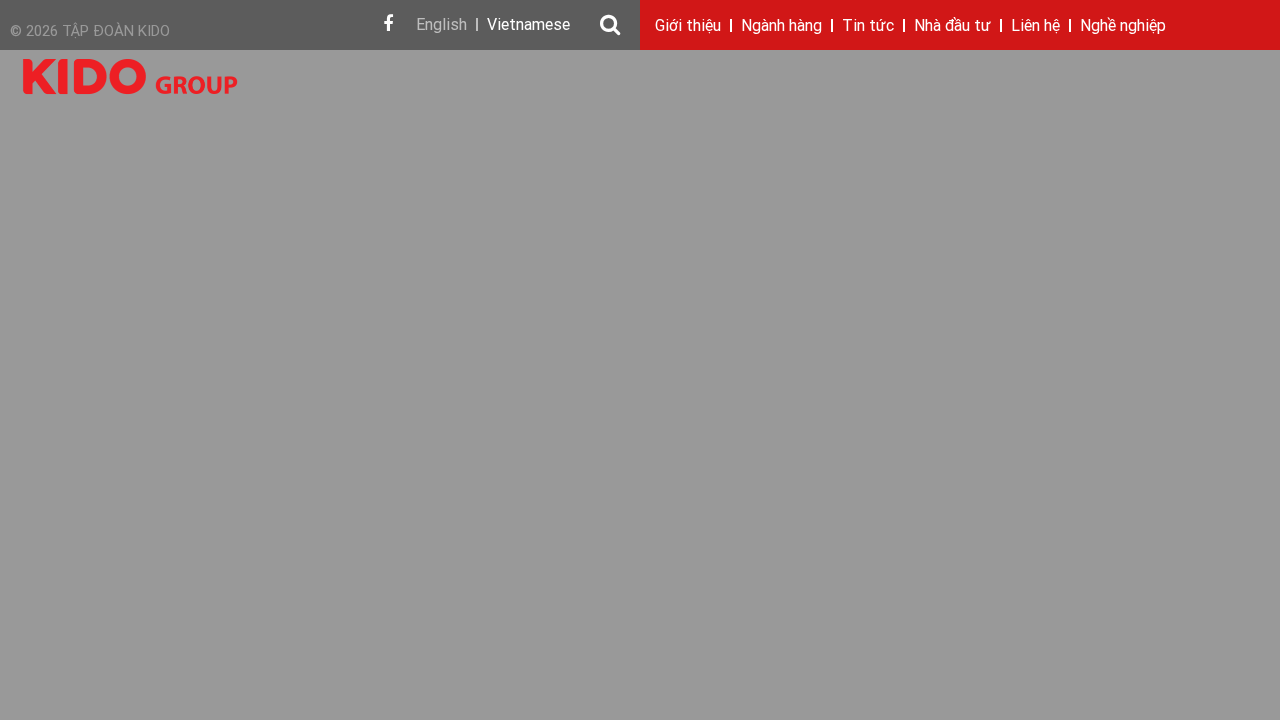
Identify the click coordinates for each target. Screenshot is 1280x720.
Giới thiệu (688, 27)
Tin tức (868, 27)
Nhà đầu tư (952, 27)
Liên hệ (1035, 27)
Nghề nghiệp (1123, 27)
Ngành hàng (781, 27)
